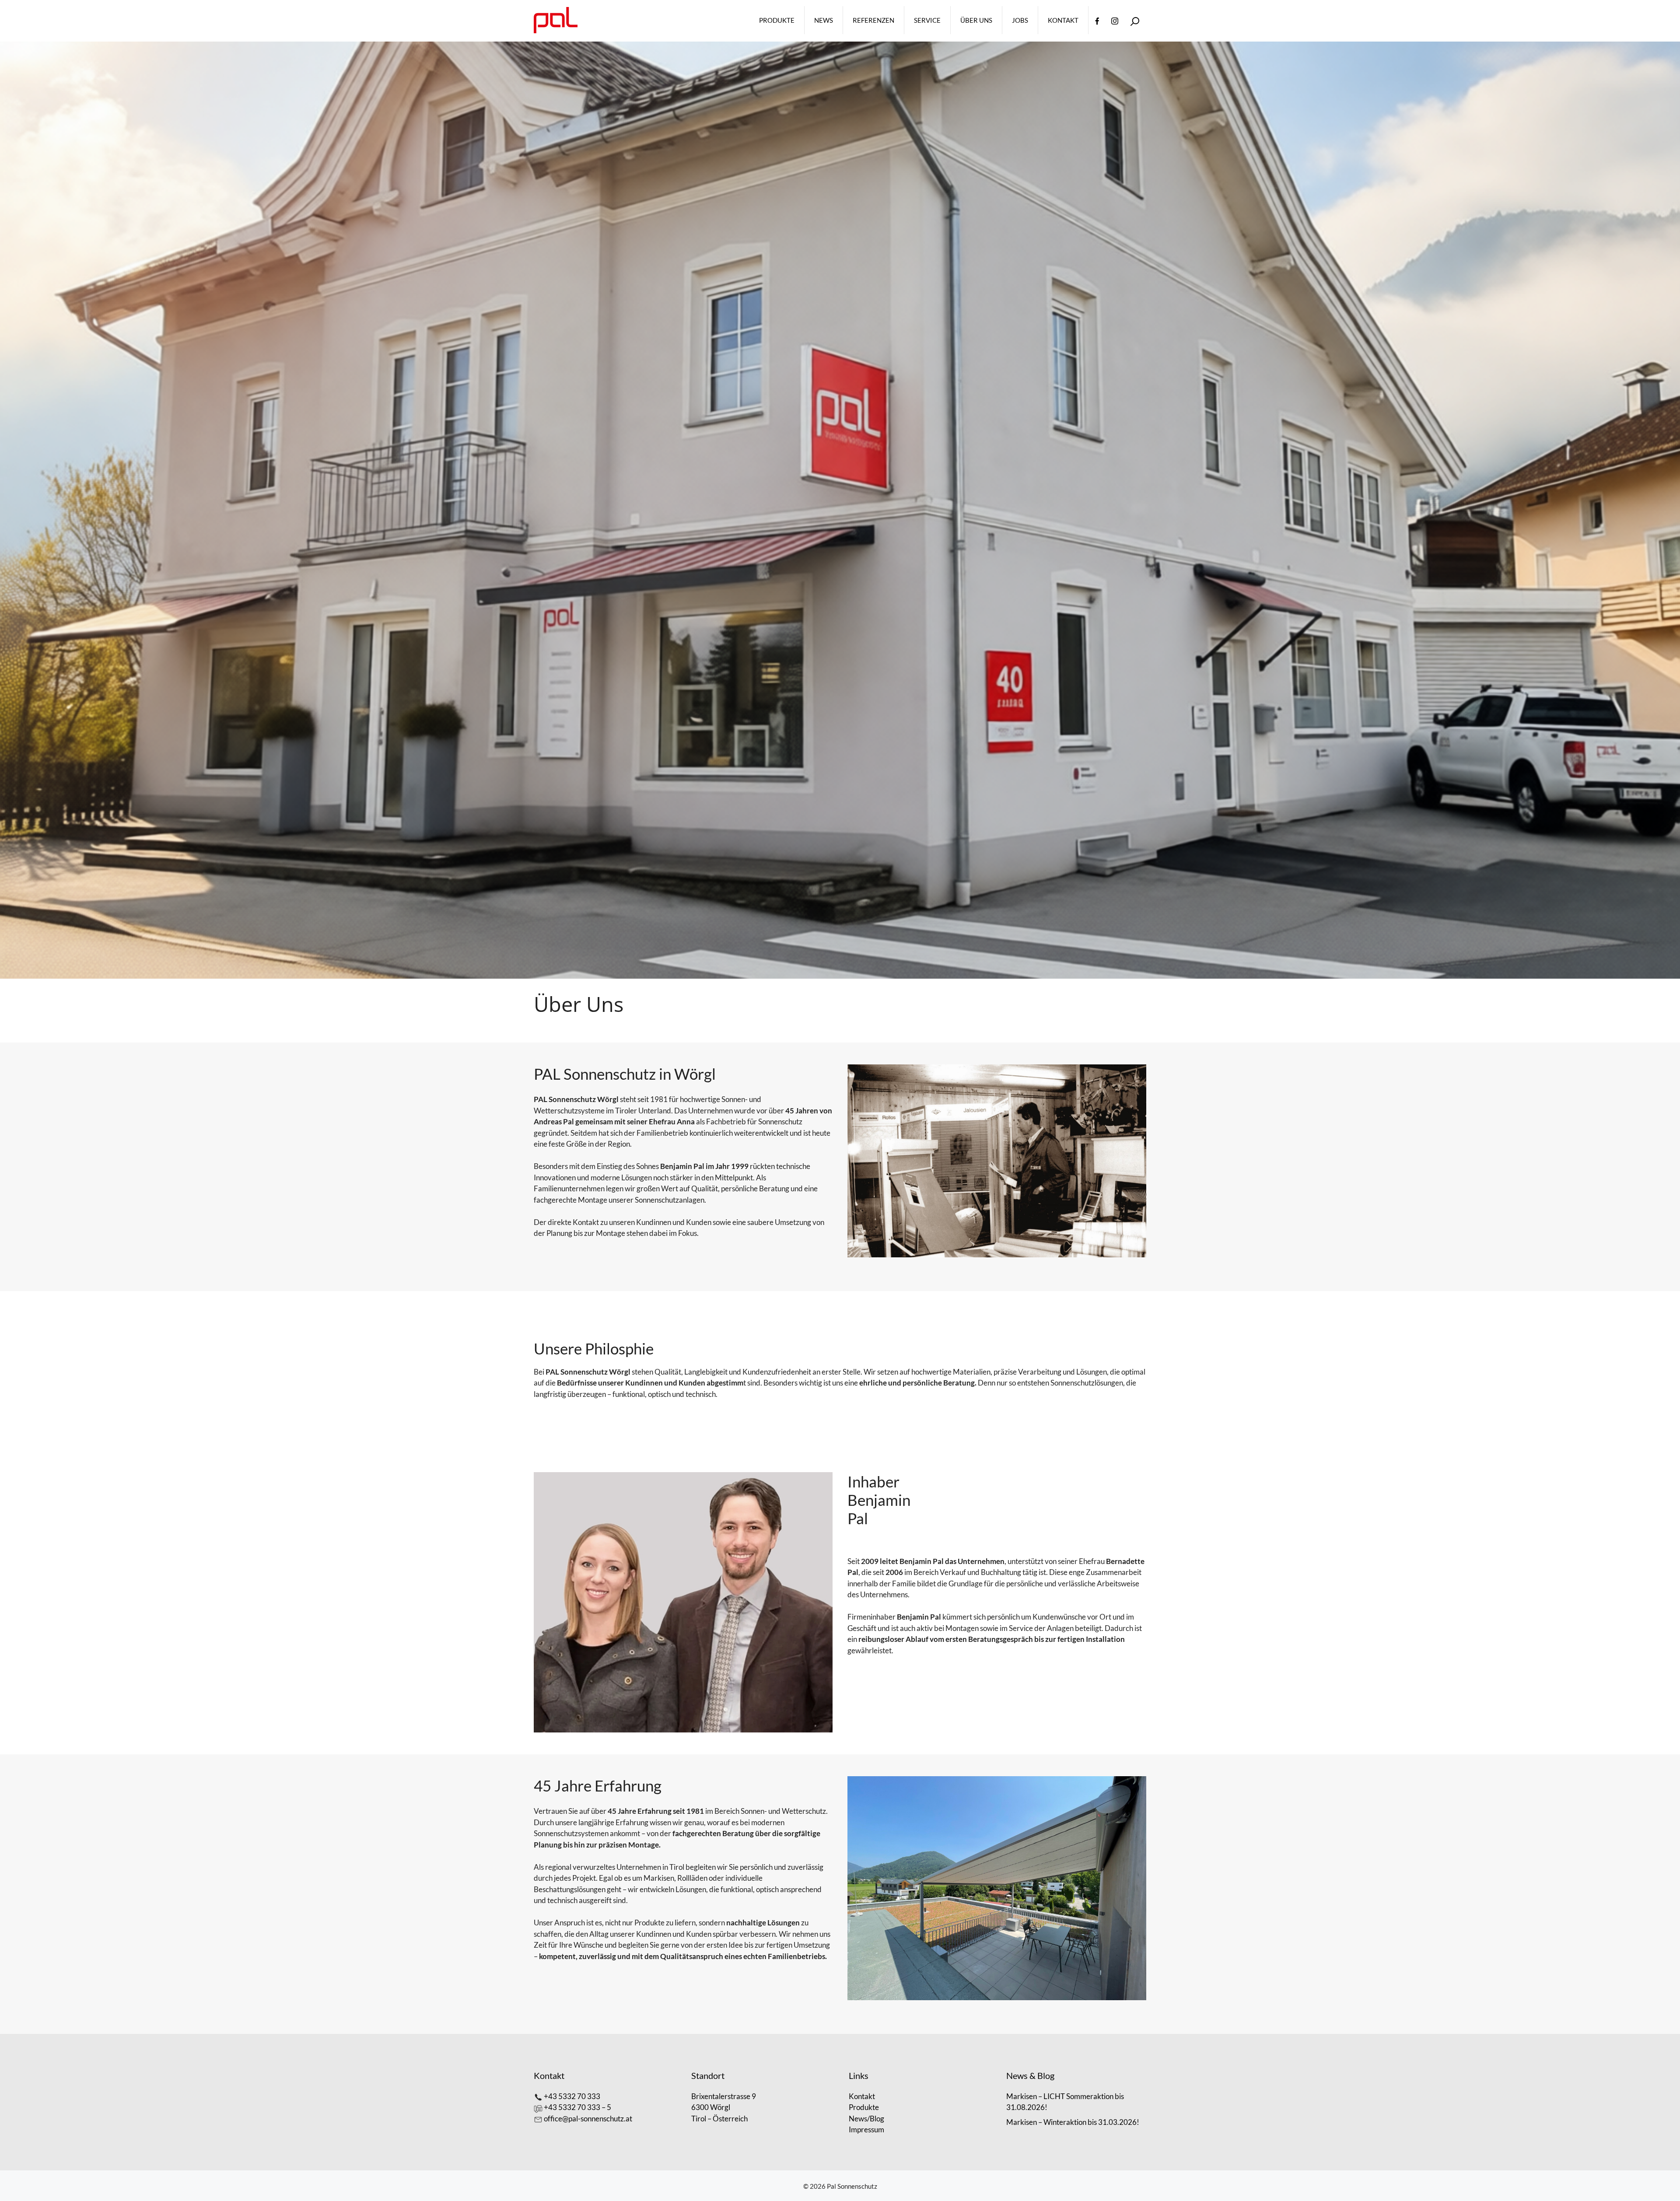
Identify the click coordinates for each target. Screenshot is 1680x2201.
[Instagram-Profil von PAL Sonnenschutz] (1115, 20)
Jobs (1020, 20)
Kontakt (1063, 20)
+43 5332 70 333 (572, 2096)
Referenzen (873, 20)
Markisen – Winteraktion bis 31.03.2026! (1073, 2122)
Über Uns (976, 20)
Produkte (777, 20)
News (824, 20)
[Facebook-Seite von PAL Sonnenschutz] (1097, 20)
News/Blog (866, 2119)
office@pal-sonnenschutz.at (588, 2119)
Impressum (866, 2129)
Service (927, 20)
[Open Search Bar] (1135, 20)
